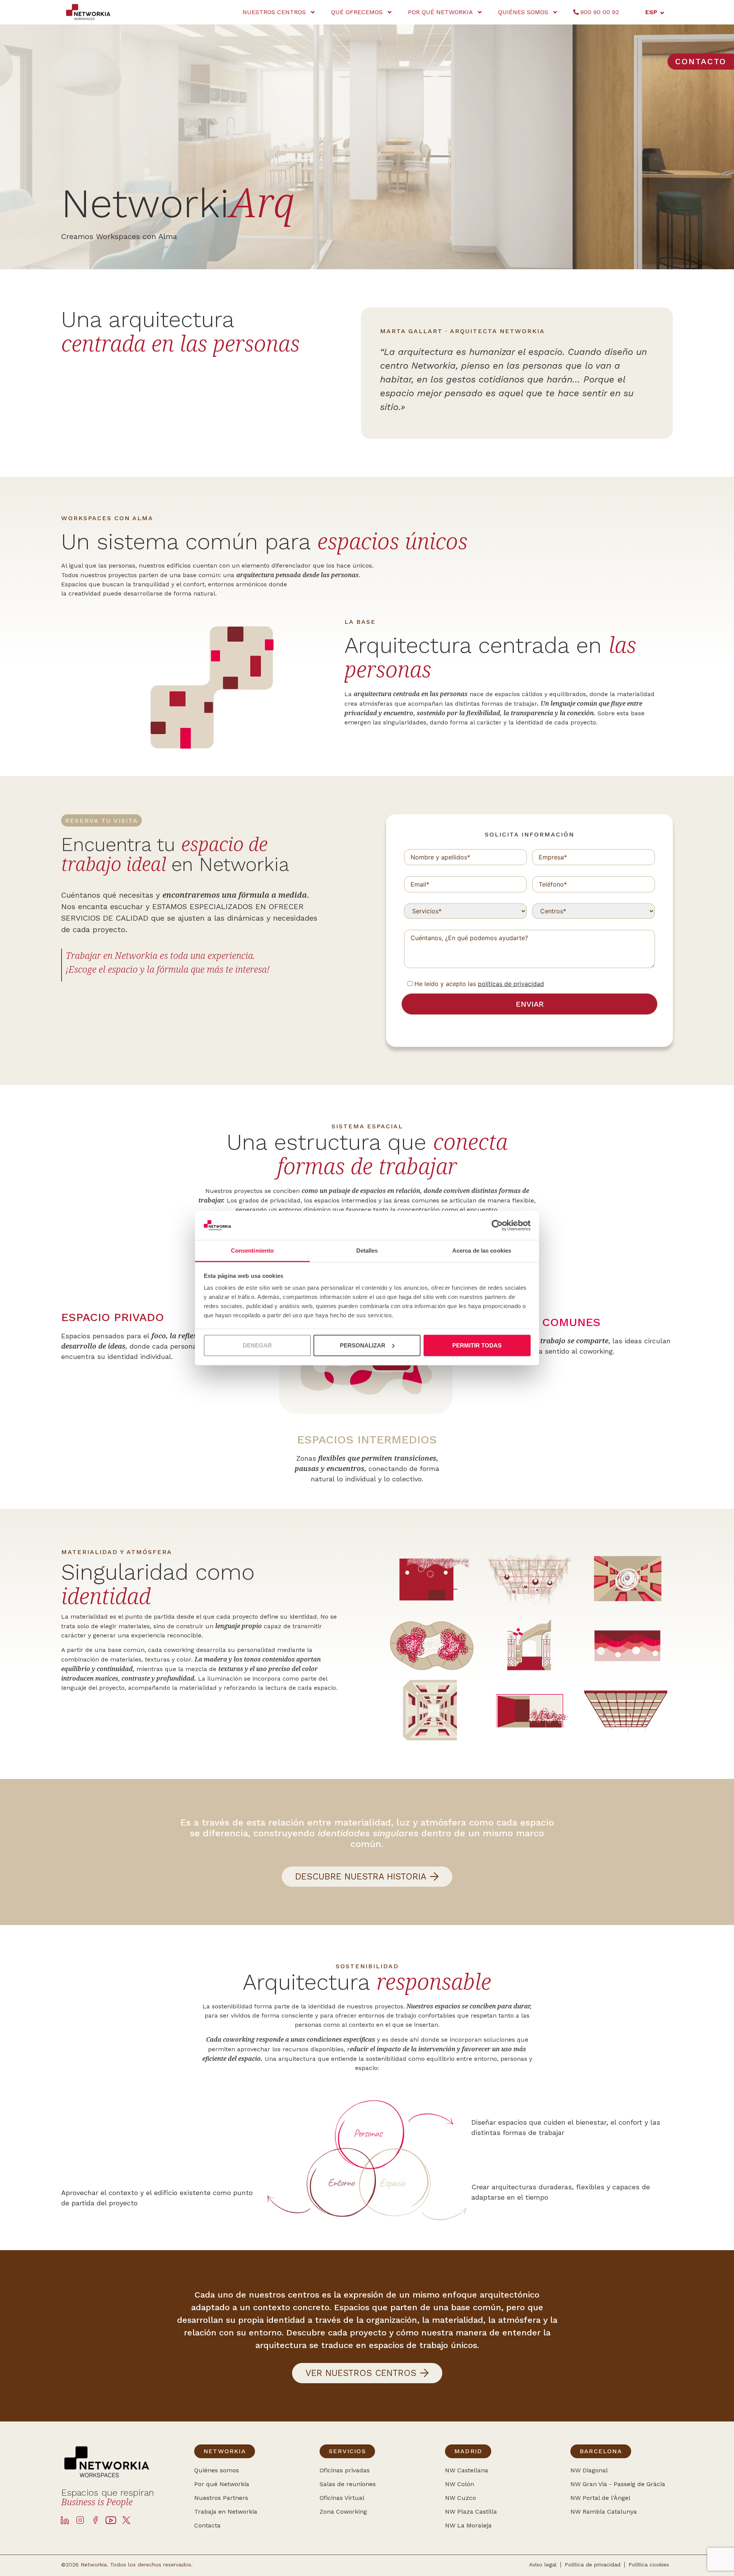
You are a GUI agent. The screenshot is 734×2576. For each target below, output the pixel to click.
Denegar (257, 1345)
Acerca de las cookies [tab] (482, 1251)
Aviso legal (543, 2565)
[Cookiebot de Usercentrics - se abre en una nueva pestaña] (497, 1225)
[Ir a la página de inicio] (92, 12)
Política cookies (649, 2565)
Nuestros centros (274, 12)
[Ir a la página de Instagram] (80, 2520)
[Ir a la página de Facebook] (96, 2520)
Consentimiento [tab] (252, 1251)
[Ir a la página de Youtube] (111, 2520)
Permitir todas (477, 1345)
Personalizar (363, 1345)
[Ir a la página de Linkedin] (65, 2520)
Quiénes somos (523, 12)
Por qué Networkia (440, 12)
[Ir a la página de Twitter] (126, 2520)
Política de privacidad (593, 2565)
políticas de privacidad (511, 984)
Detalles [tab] (367, 1251)
